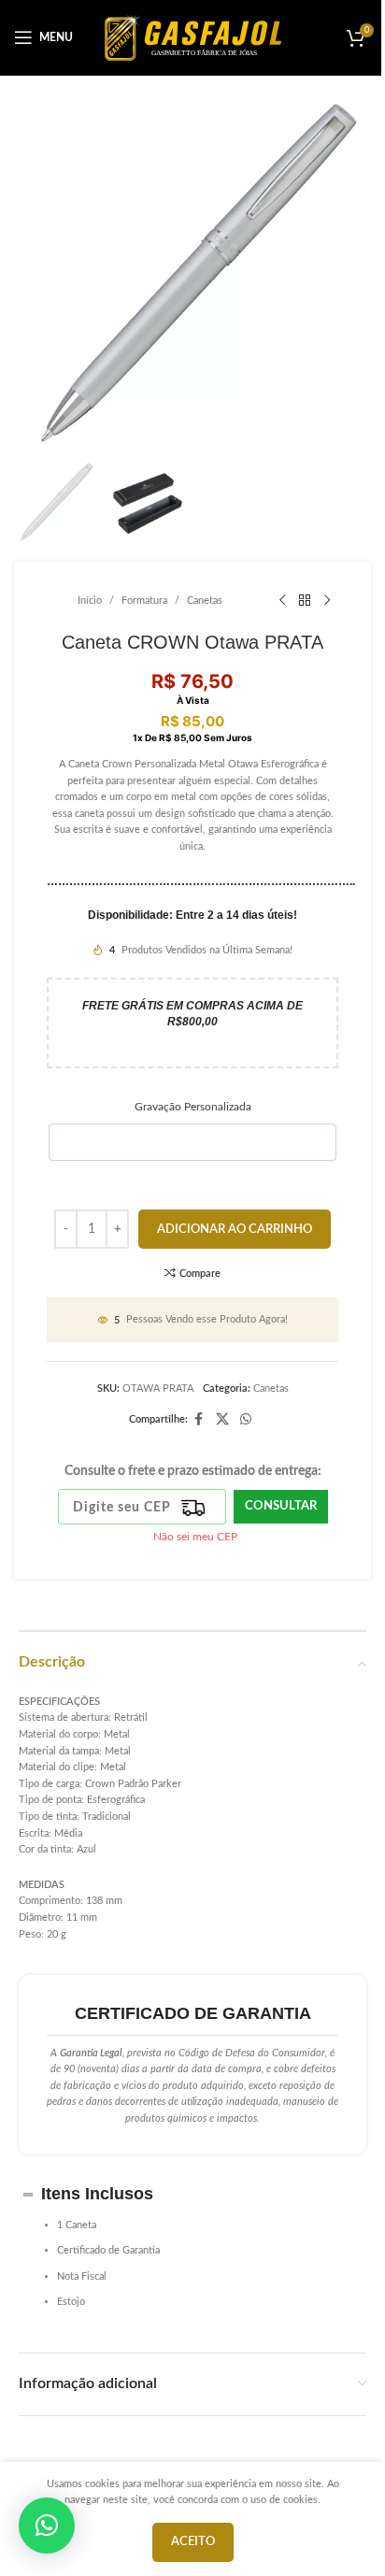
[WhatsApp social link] (246, 1420)
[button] (47, 2526)
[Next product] (327, 601)
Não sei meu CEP (195, 1537)
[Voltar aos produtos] (305, 601)
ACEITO (193, 2542)
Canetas (205, 601)
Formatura (144, 601)
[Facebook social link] (199, 1420)
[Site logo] (193, 37)
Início (90, 601)
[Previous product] (282, 601)
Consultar (281, 1506)
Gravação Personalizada (193, 1107)
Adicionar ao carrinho (235, 1230)
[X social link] (222, 1420)
